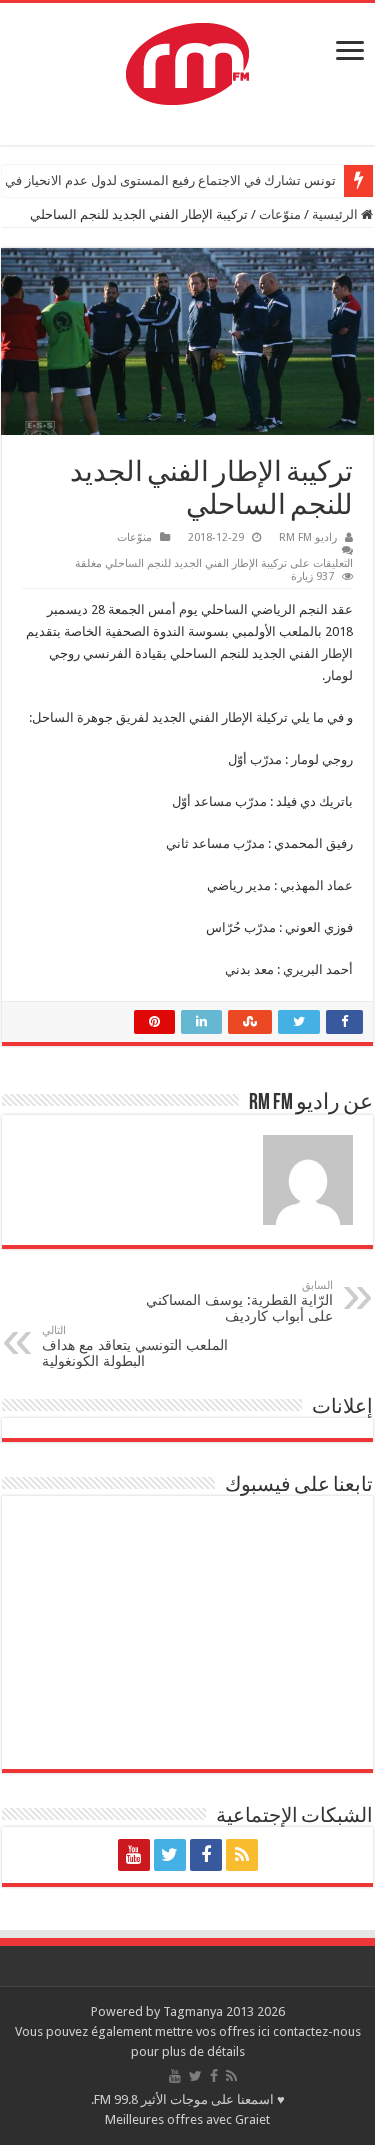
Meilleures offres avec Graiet (187, 2119)
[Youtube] (134, 1855)
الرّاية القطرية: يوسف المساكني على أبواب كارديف (239, 1301)
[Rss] (242, 1855)
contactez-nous (317, 2031)
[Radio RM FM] (187, 60)
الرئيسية (336, 214)
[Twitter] (170, 1855)
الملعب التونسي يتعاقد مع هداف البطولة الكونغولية (135, 1346)
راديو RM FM (308, 537)
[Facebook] (206, 1855)
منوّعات (280, 214)
